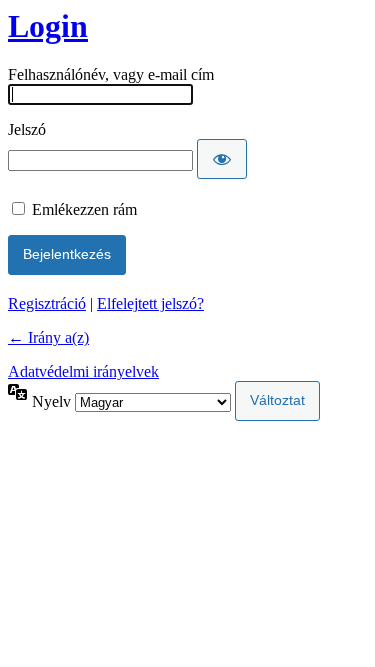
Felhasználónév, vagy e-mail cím (111, 74)
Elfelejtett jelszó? (150, 303)
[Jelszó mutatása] (222, 159)
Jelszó (27, 129)
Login (48, 26)
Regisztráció (47, 303)
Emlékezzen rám (84, 209)
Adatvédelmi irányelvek (83, 371)
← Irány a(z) (48, 337)
